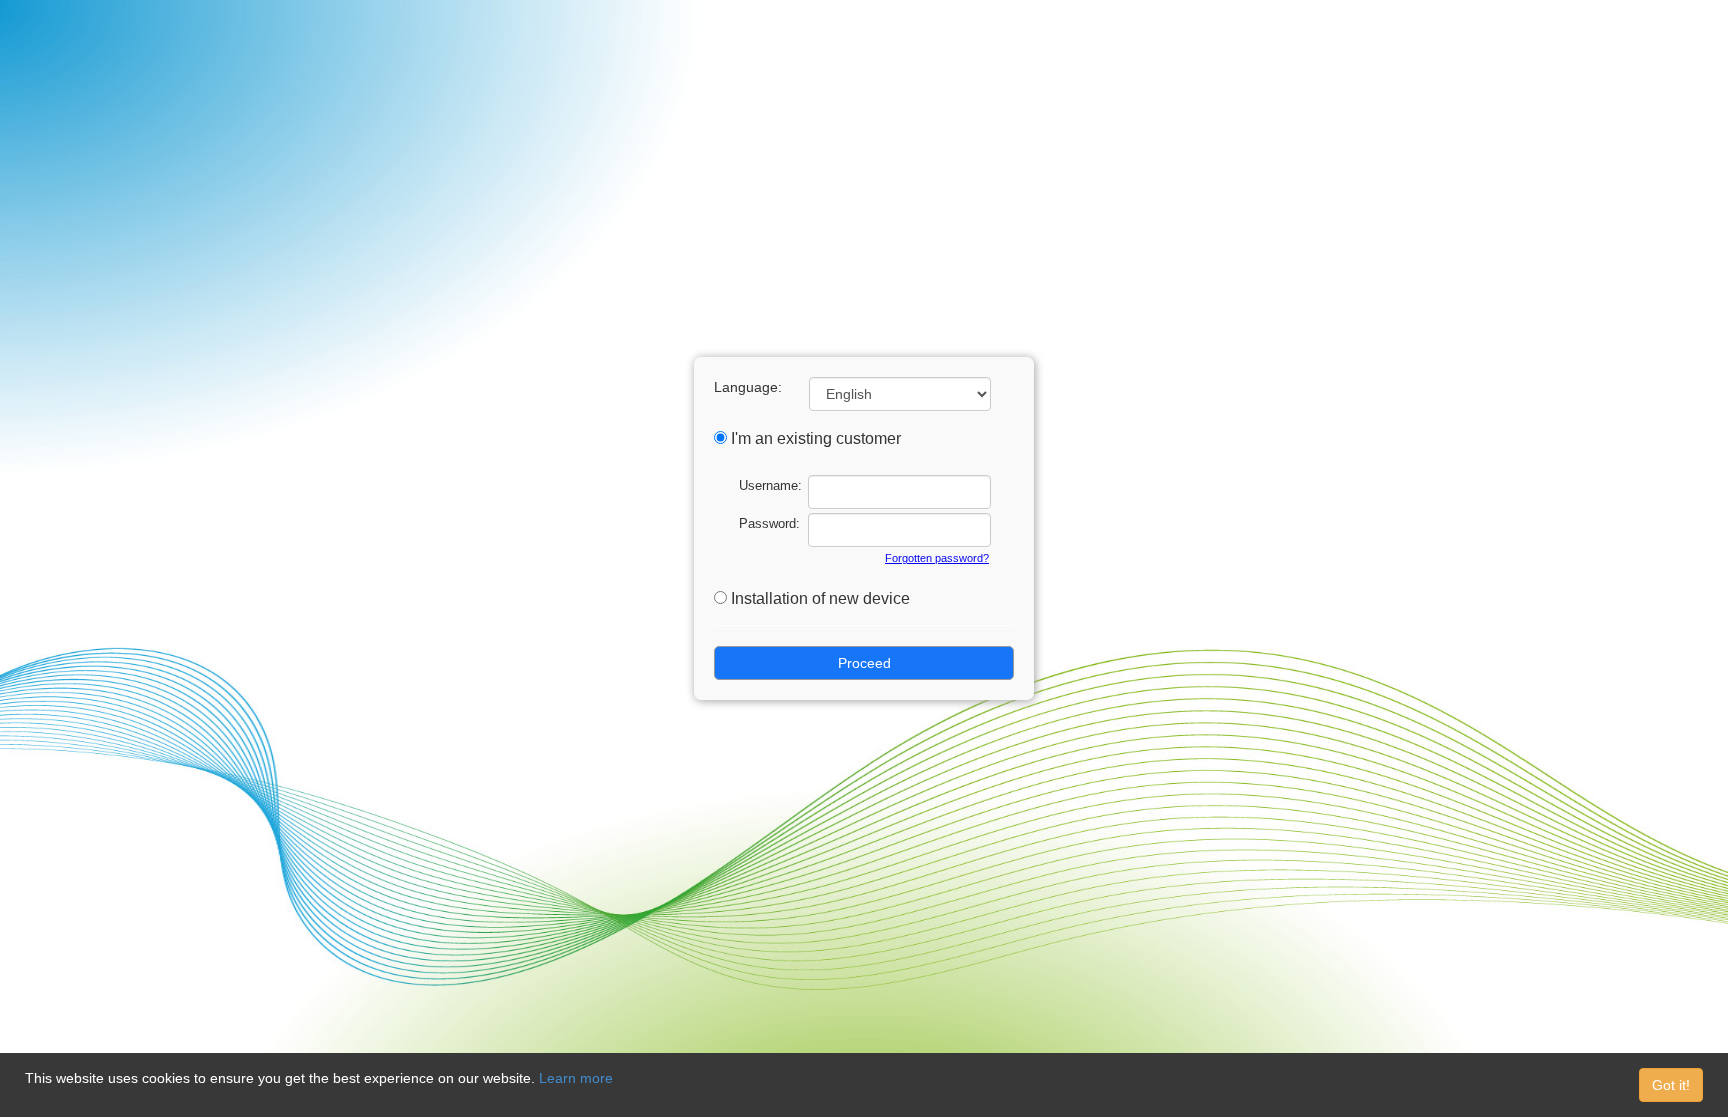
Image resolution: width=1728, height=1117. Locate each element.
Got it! (1671, 1085)
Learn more (576, 1078)
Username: (770, 485)
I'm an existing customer (816, 438)
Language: (748, 387)
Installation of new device (820, 598)
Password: (769, 523)
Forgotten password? (937, 558)
